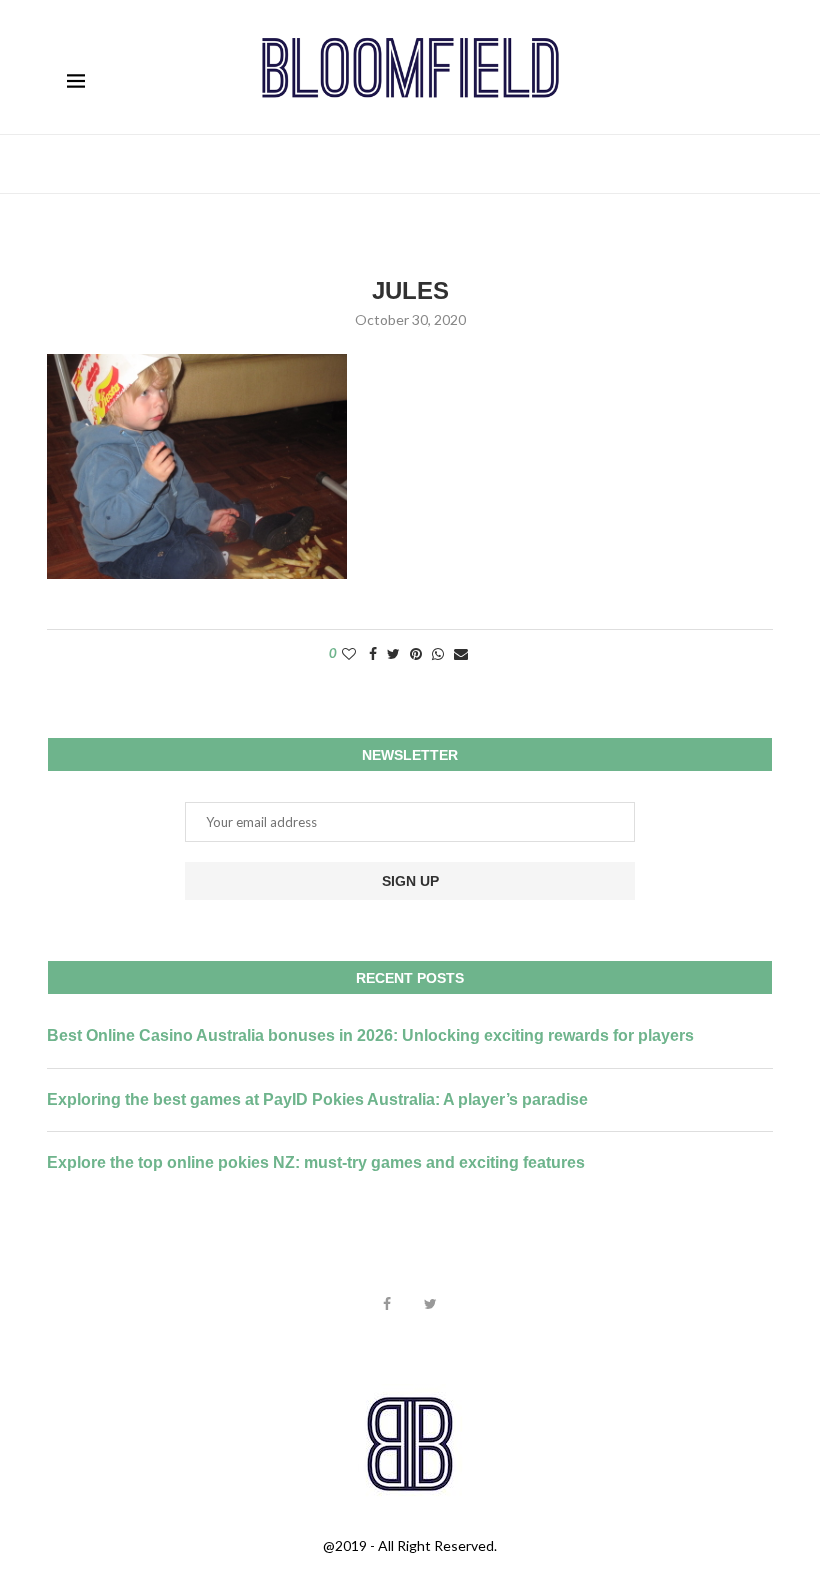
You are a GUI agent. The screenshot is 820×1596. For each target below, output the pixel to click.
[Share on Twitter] (393, 653)
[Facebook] (387, 1304)
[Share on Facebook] (373, 653)
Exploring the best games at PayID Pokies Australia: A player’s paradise (317, 1099)
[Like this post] (349, 653)
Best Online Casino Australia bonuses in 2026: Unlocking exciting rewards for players (370, 1035)
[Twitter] (430, 1304)
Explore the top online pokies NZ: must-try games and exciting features (316, 1162)
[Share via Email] (461, 653)
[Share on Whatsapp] (438, 653)
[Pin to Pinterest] (416, 653)
